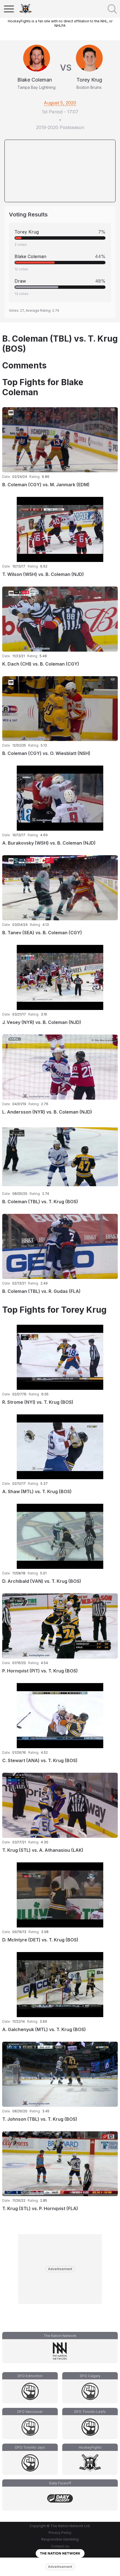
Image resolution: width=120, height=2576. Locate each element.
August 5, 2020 (60, 103)
